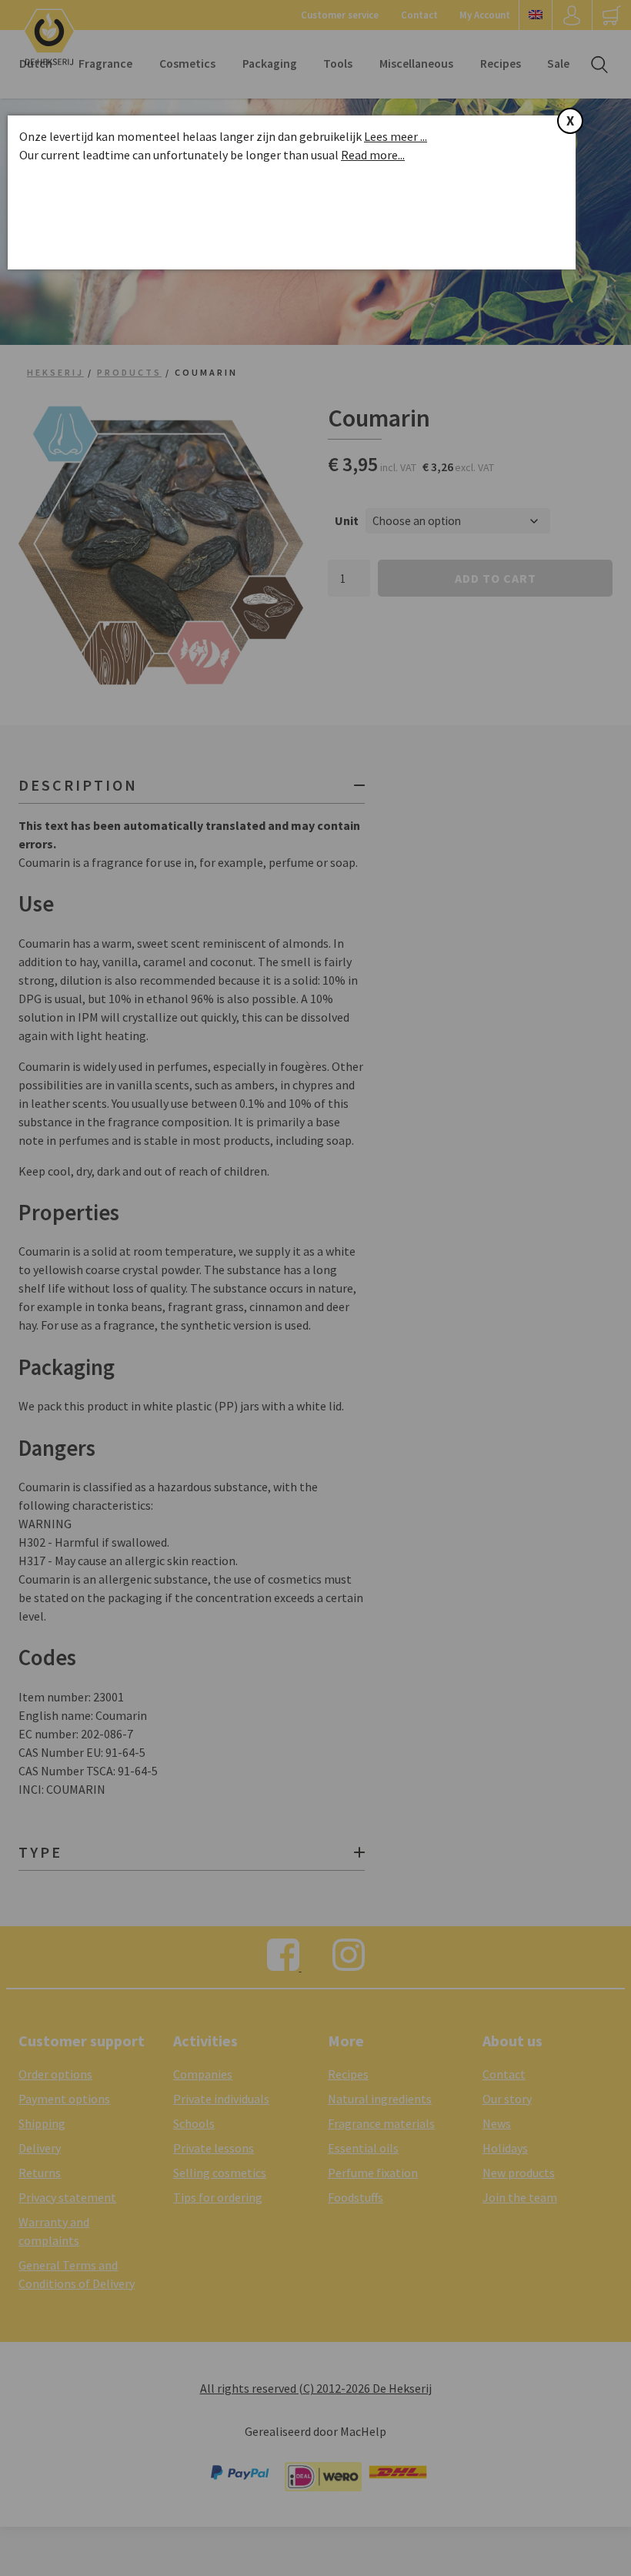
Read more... (373, 155)
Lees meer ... (396, 136)
